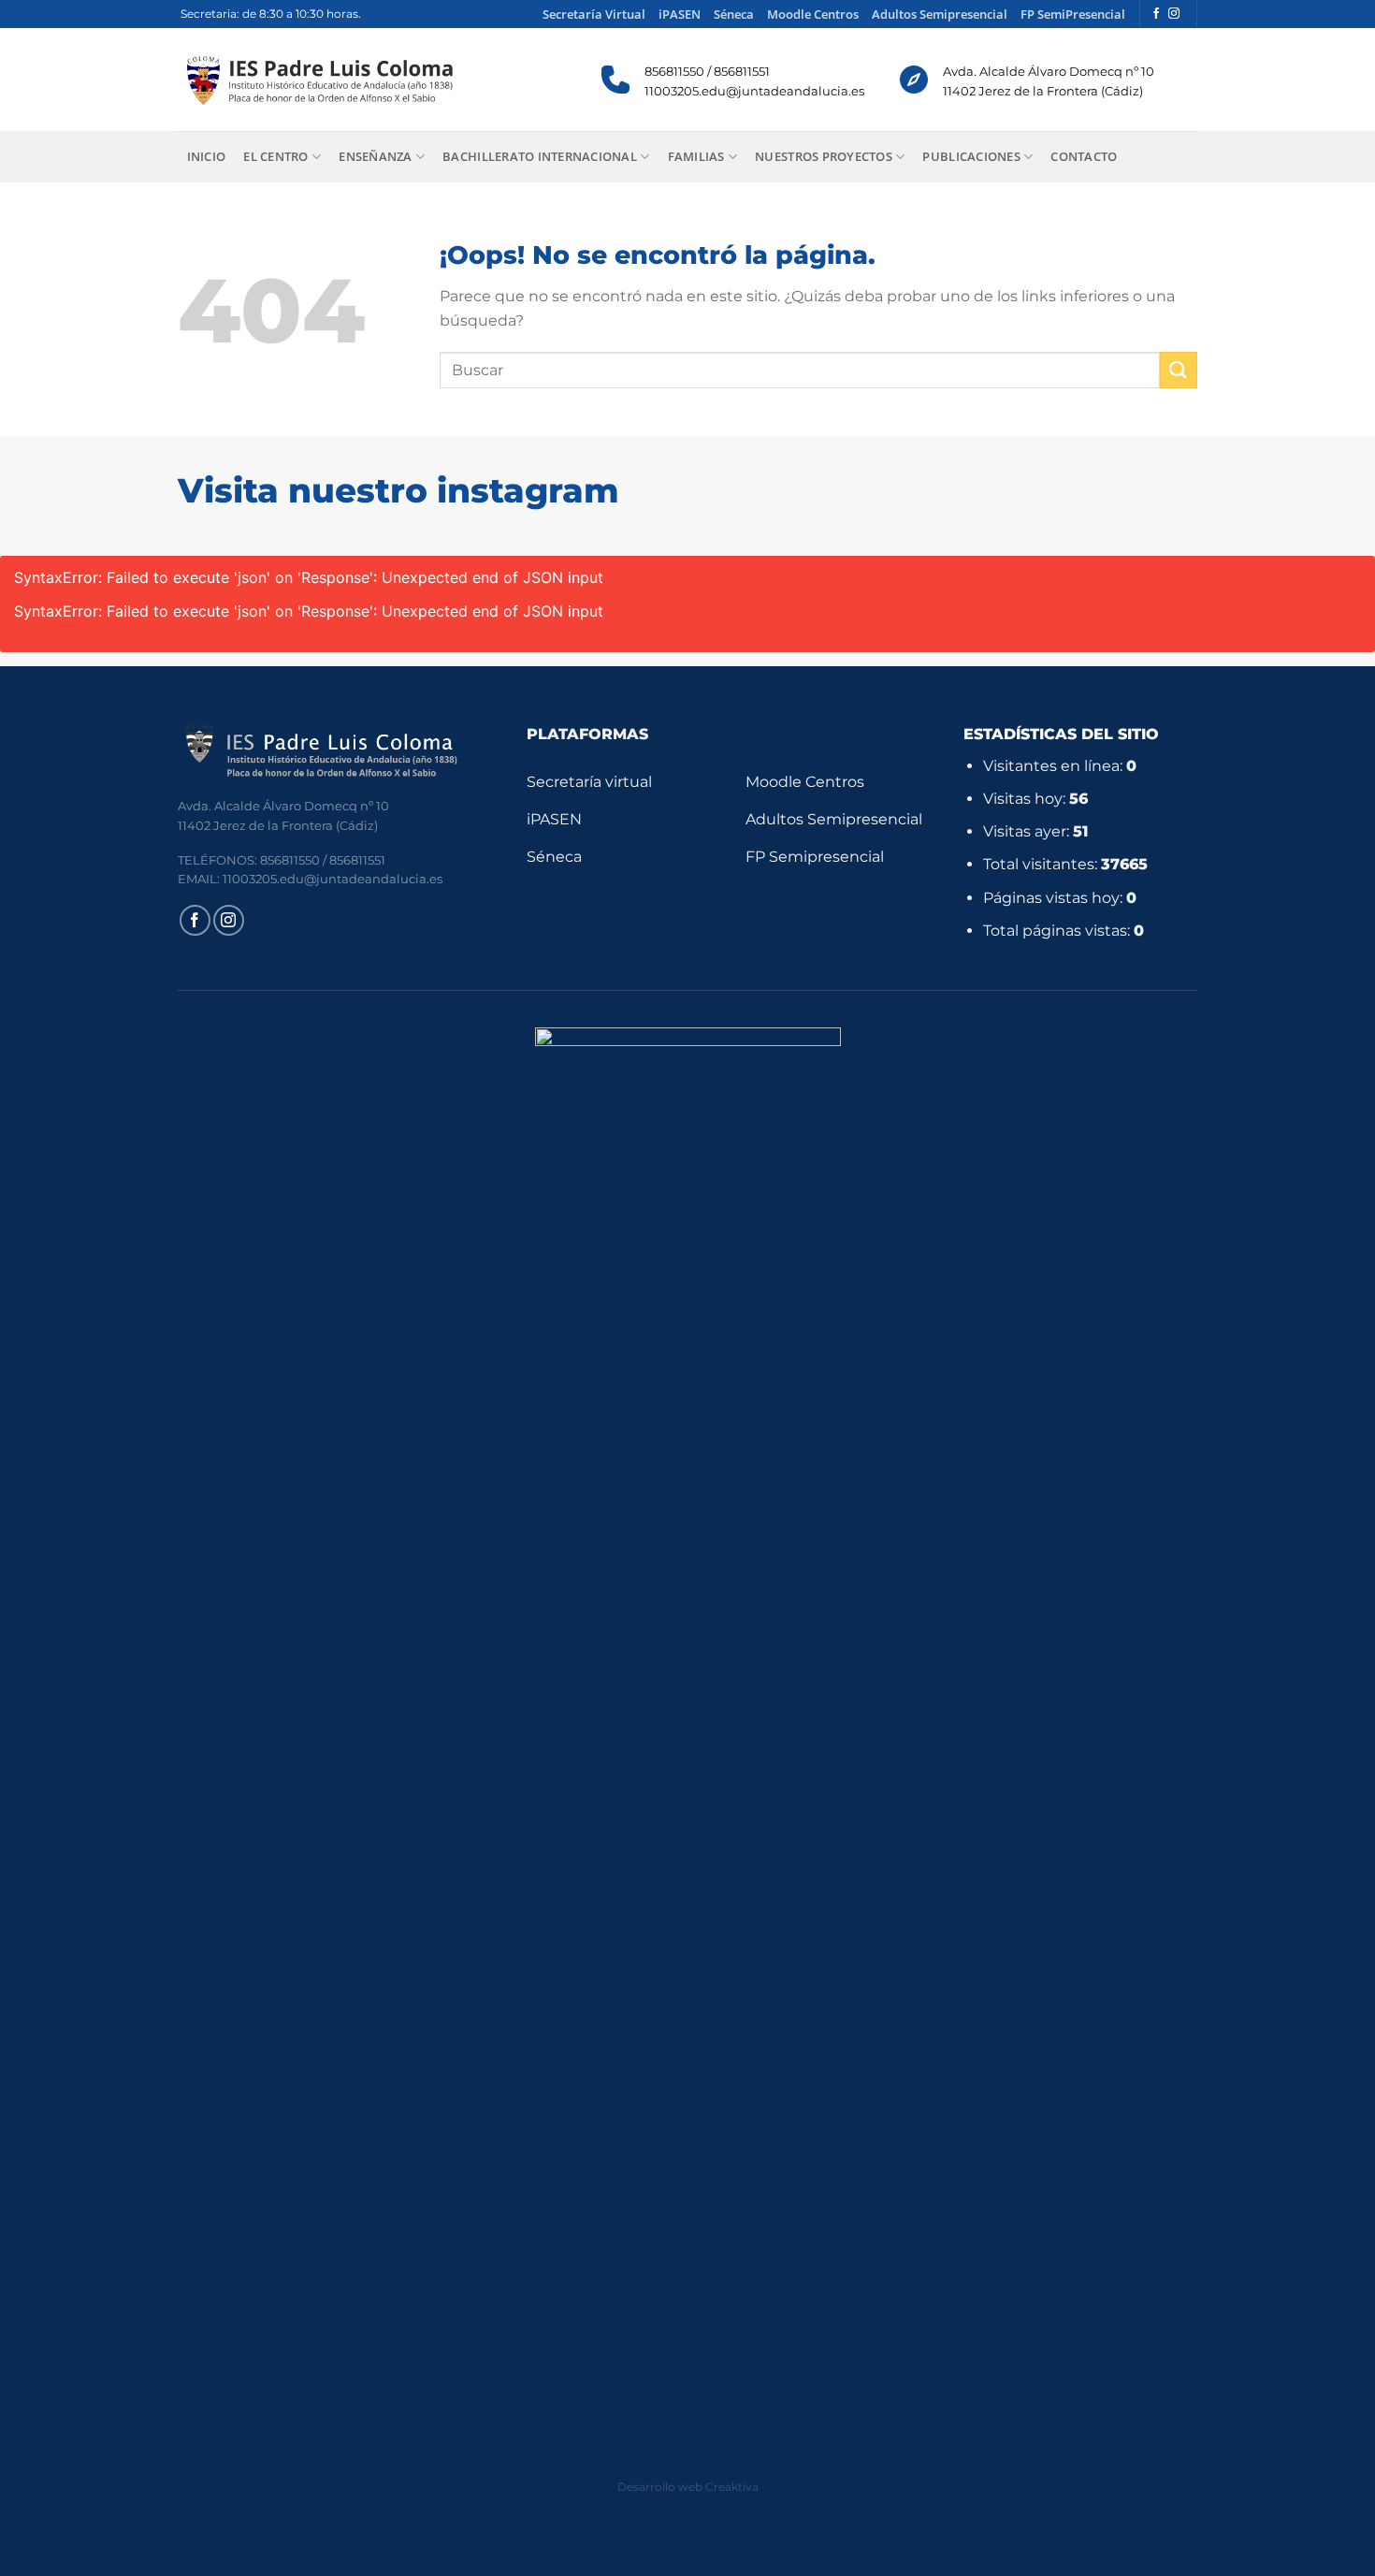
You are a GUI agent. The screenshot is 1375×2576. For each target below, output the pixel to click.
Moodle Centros (813, 14)
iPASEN (680, 14)
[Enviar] (1179, 370)
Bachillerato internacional (540, 156)
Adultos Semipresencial (940, 14)
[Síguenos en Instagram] (1174, 14)
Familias (696, 156)
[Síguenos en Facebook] (1156, 14)
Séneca (734, 14)
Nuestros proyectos (824, 156)
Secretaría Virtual (594, 14)
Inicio (207, 156)
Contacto (1084, 156)
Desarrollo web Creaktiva (688, 2487)
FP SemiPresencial (1073, 14)
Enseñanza (375, 156)
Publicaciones (971, 156)
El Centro (275, 156)
